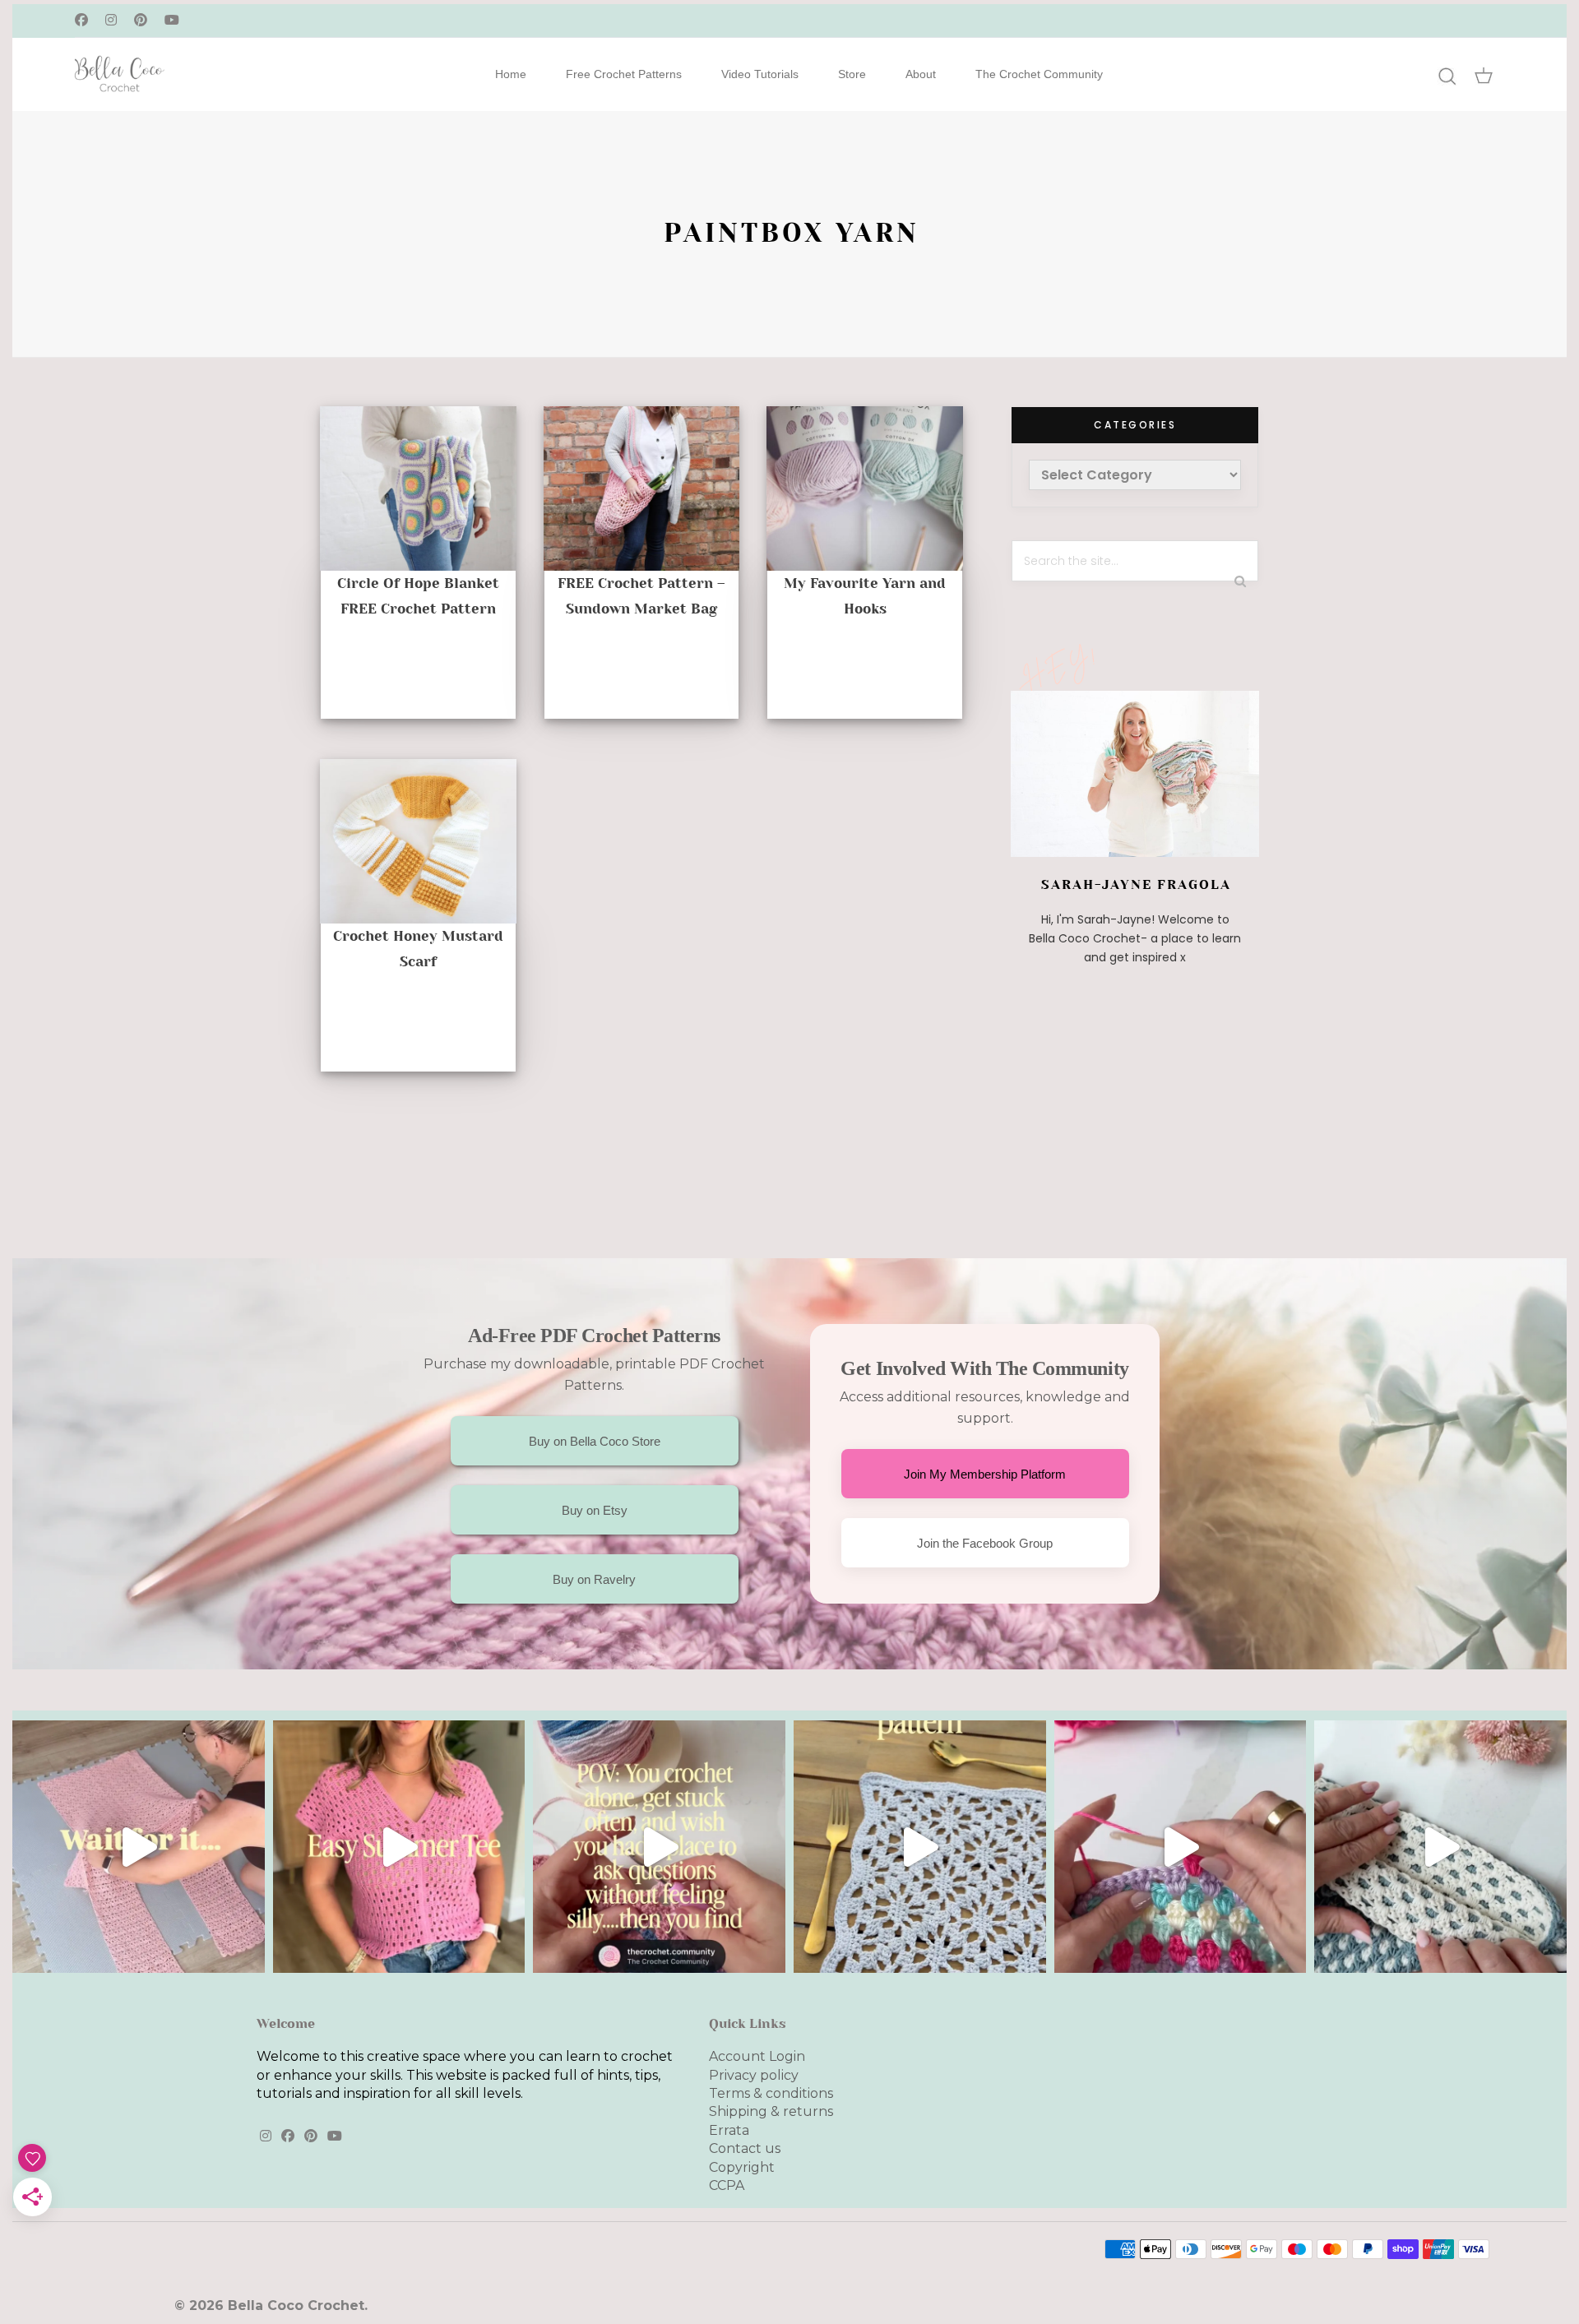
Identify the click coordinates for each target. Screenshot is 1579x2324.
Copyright (742, 2167)
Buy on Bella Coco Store (595, 1441)
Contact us (745, 2148)
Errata (729, 2130)
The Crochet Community (1039, 74)
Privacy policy (754, 2075)
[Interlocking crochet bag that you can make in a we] (1440, 1847)
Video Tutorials (760, 74)
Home (511, 74)
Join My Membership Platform (985, 1474)
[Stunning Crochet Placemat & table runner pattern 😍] (920, 1847)
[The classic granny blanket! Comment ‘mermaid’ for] (1181, 1847)
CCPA (727, 2185)
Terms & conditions (771, 2093)
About (921, 74)
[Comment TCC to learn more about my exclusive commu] (659, 1847)
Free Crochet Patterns (624, 74)
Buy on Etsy (595, 1510)
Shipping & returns (771, 2111)
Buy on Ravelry (594, 1579)
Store (852, 74)
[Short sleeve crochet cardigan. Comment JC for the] (139, 1847)
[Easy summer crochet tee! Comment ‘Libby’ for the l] (399, 1847)
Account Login (757, 2056)
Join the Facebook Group (985, 1543)
